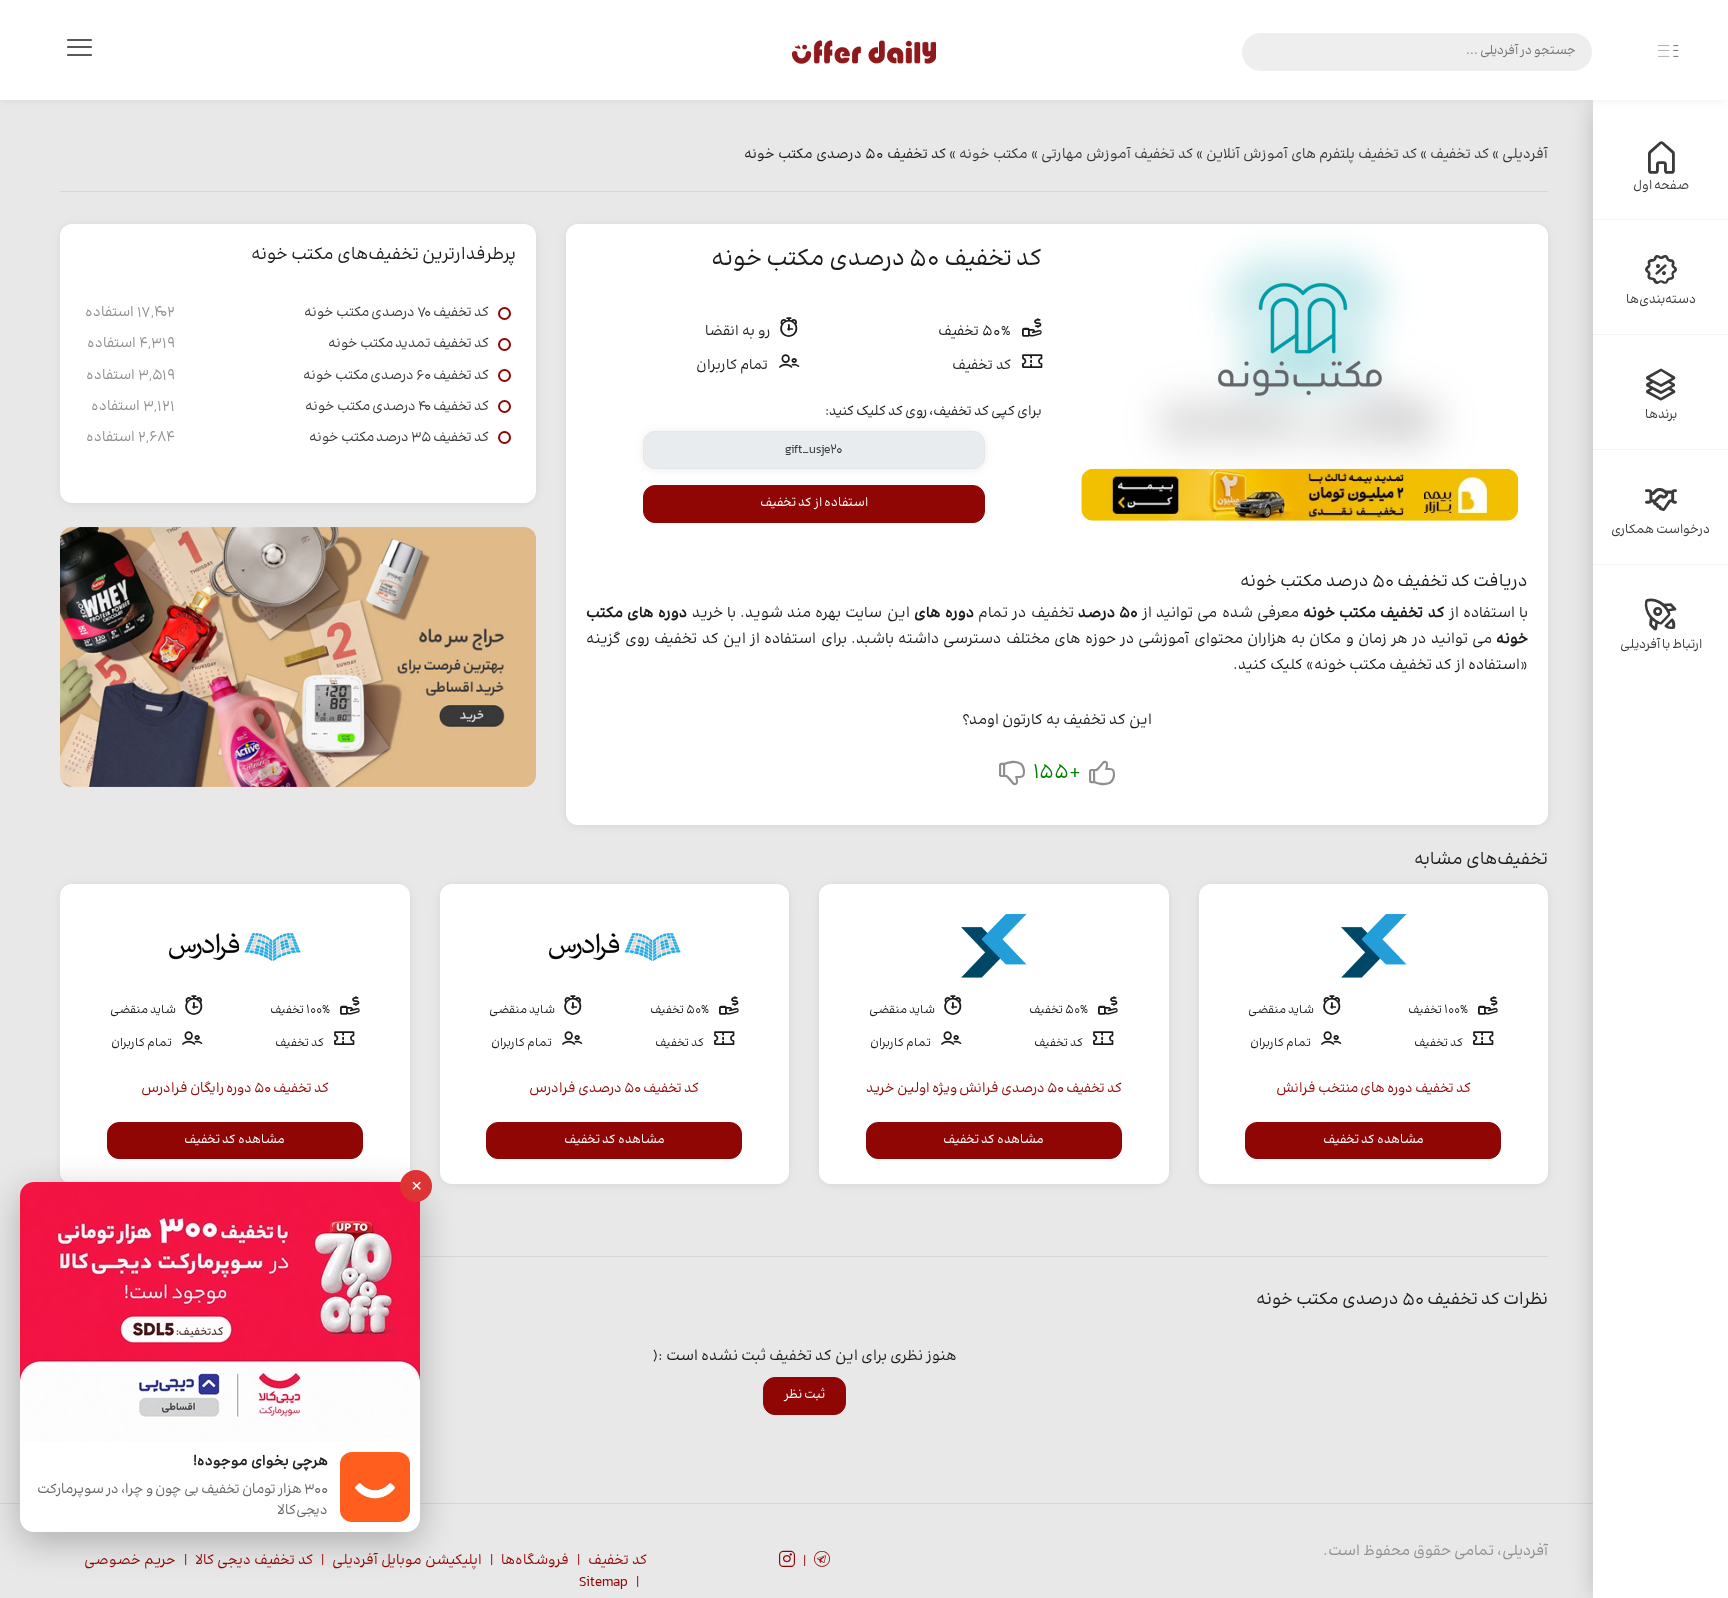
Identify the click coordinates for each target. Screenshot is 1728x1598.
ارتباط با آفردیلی (1661, 645)
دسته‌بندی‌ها (1661, 300)
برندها (1661, 415)
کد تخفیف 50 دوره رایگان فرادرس (235, 1089)
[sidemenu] (1668, 52)
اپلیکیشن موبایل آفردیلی (407, 1561)
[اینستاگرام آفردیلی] (787, 1562)
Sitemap (603, 1583)
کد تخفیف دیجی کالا (254, 1561)
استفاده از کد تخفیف (814, 503)
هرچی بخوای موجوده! (260, 1462)
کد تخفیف (617, 1561)
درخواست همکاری (1660, 530)
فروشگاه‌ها (535, 1561)
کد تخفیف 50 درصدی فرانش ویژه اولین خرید (994, 1089)
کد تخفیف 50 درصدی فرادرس (614, 1089)
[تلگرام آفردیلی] (822, 1562)
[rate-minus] (1012, 777)
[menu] (79, 52)
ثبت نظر (804, 1395)
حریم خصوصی (130, 1561)
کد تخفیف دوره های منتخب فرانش (1373, 1089)
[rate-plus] (1102, 777)
